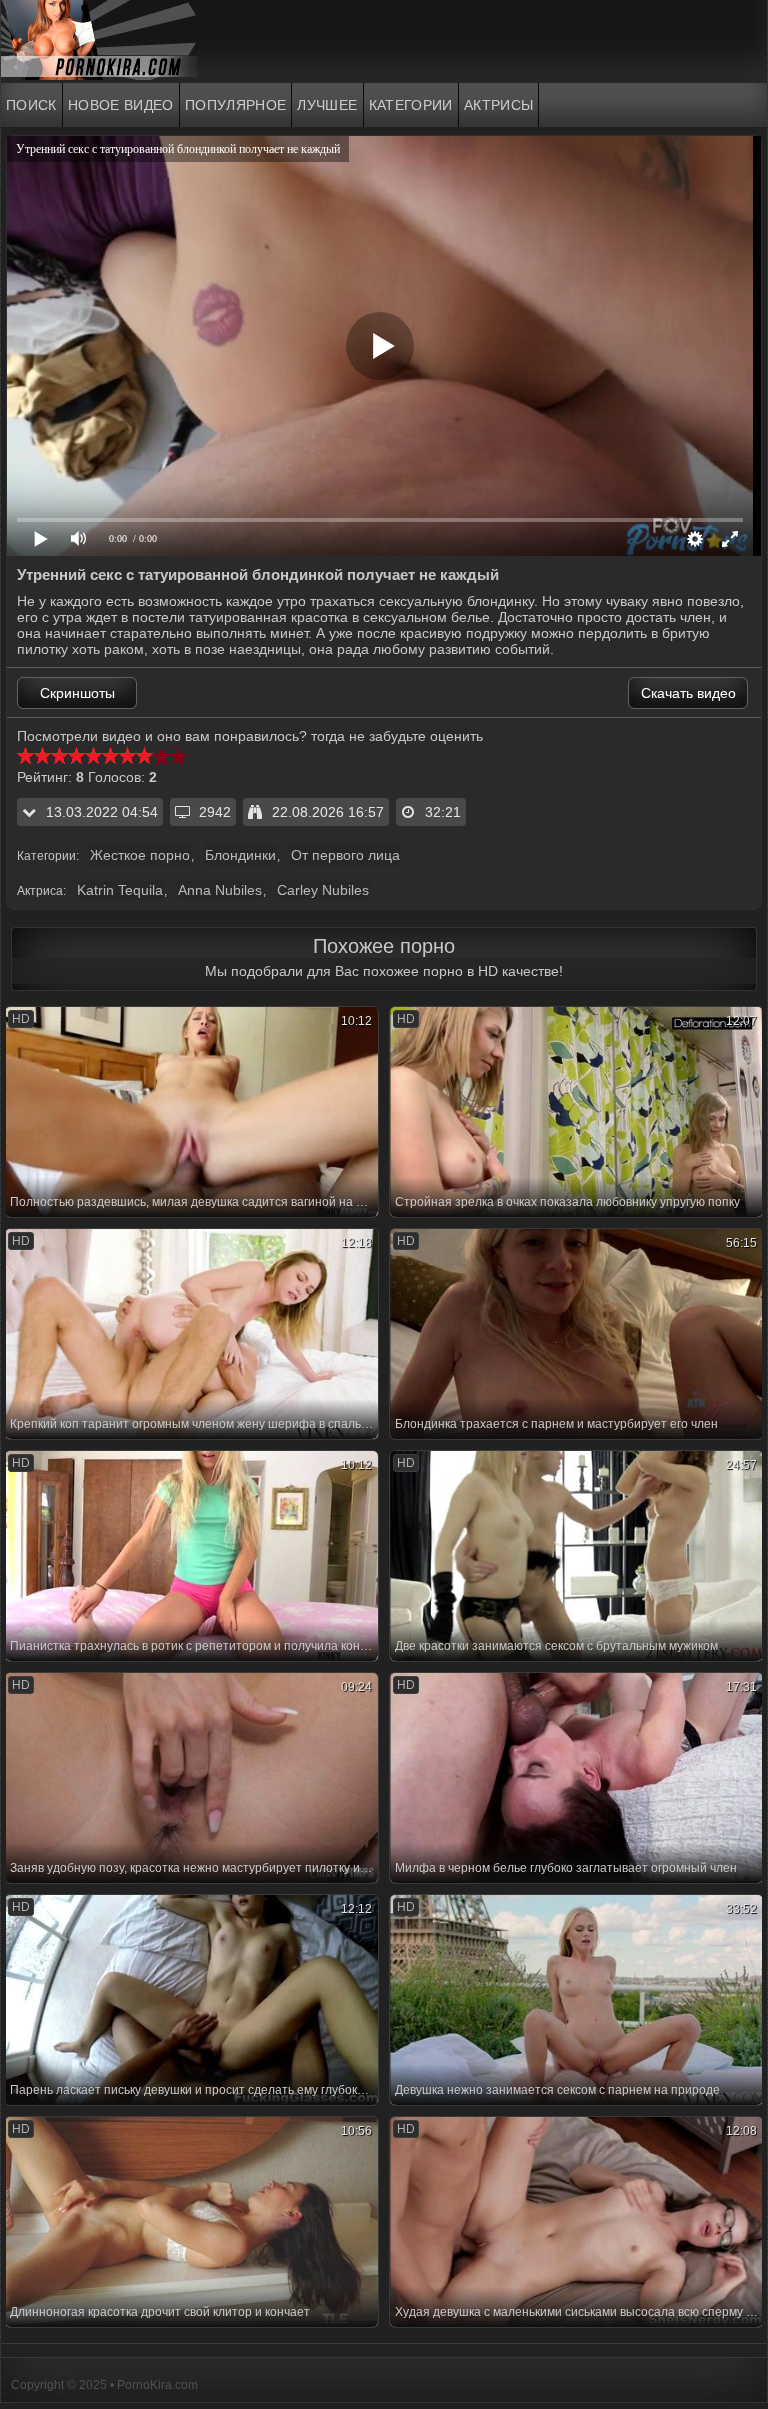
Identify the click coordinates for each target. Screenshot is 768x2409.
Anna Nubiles (220, 890)
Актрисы (499, 105)
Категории (411, 105)
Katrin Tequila (120, 890)
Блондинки (240, 855)
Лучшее (327, 105)
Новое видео (121, 105)
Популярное (236, 105)
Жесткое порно (140, 855)
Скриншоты (77, 693)
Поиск (31, 105)
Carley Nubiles (323, 890)
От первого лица (345, 855)
